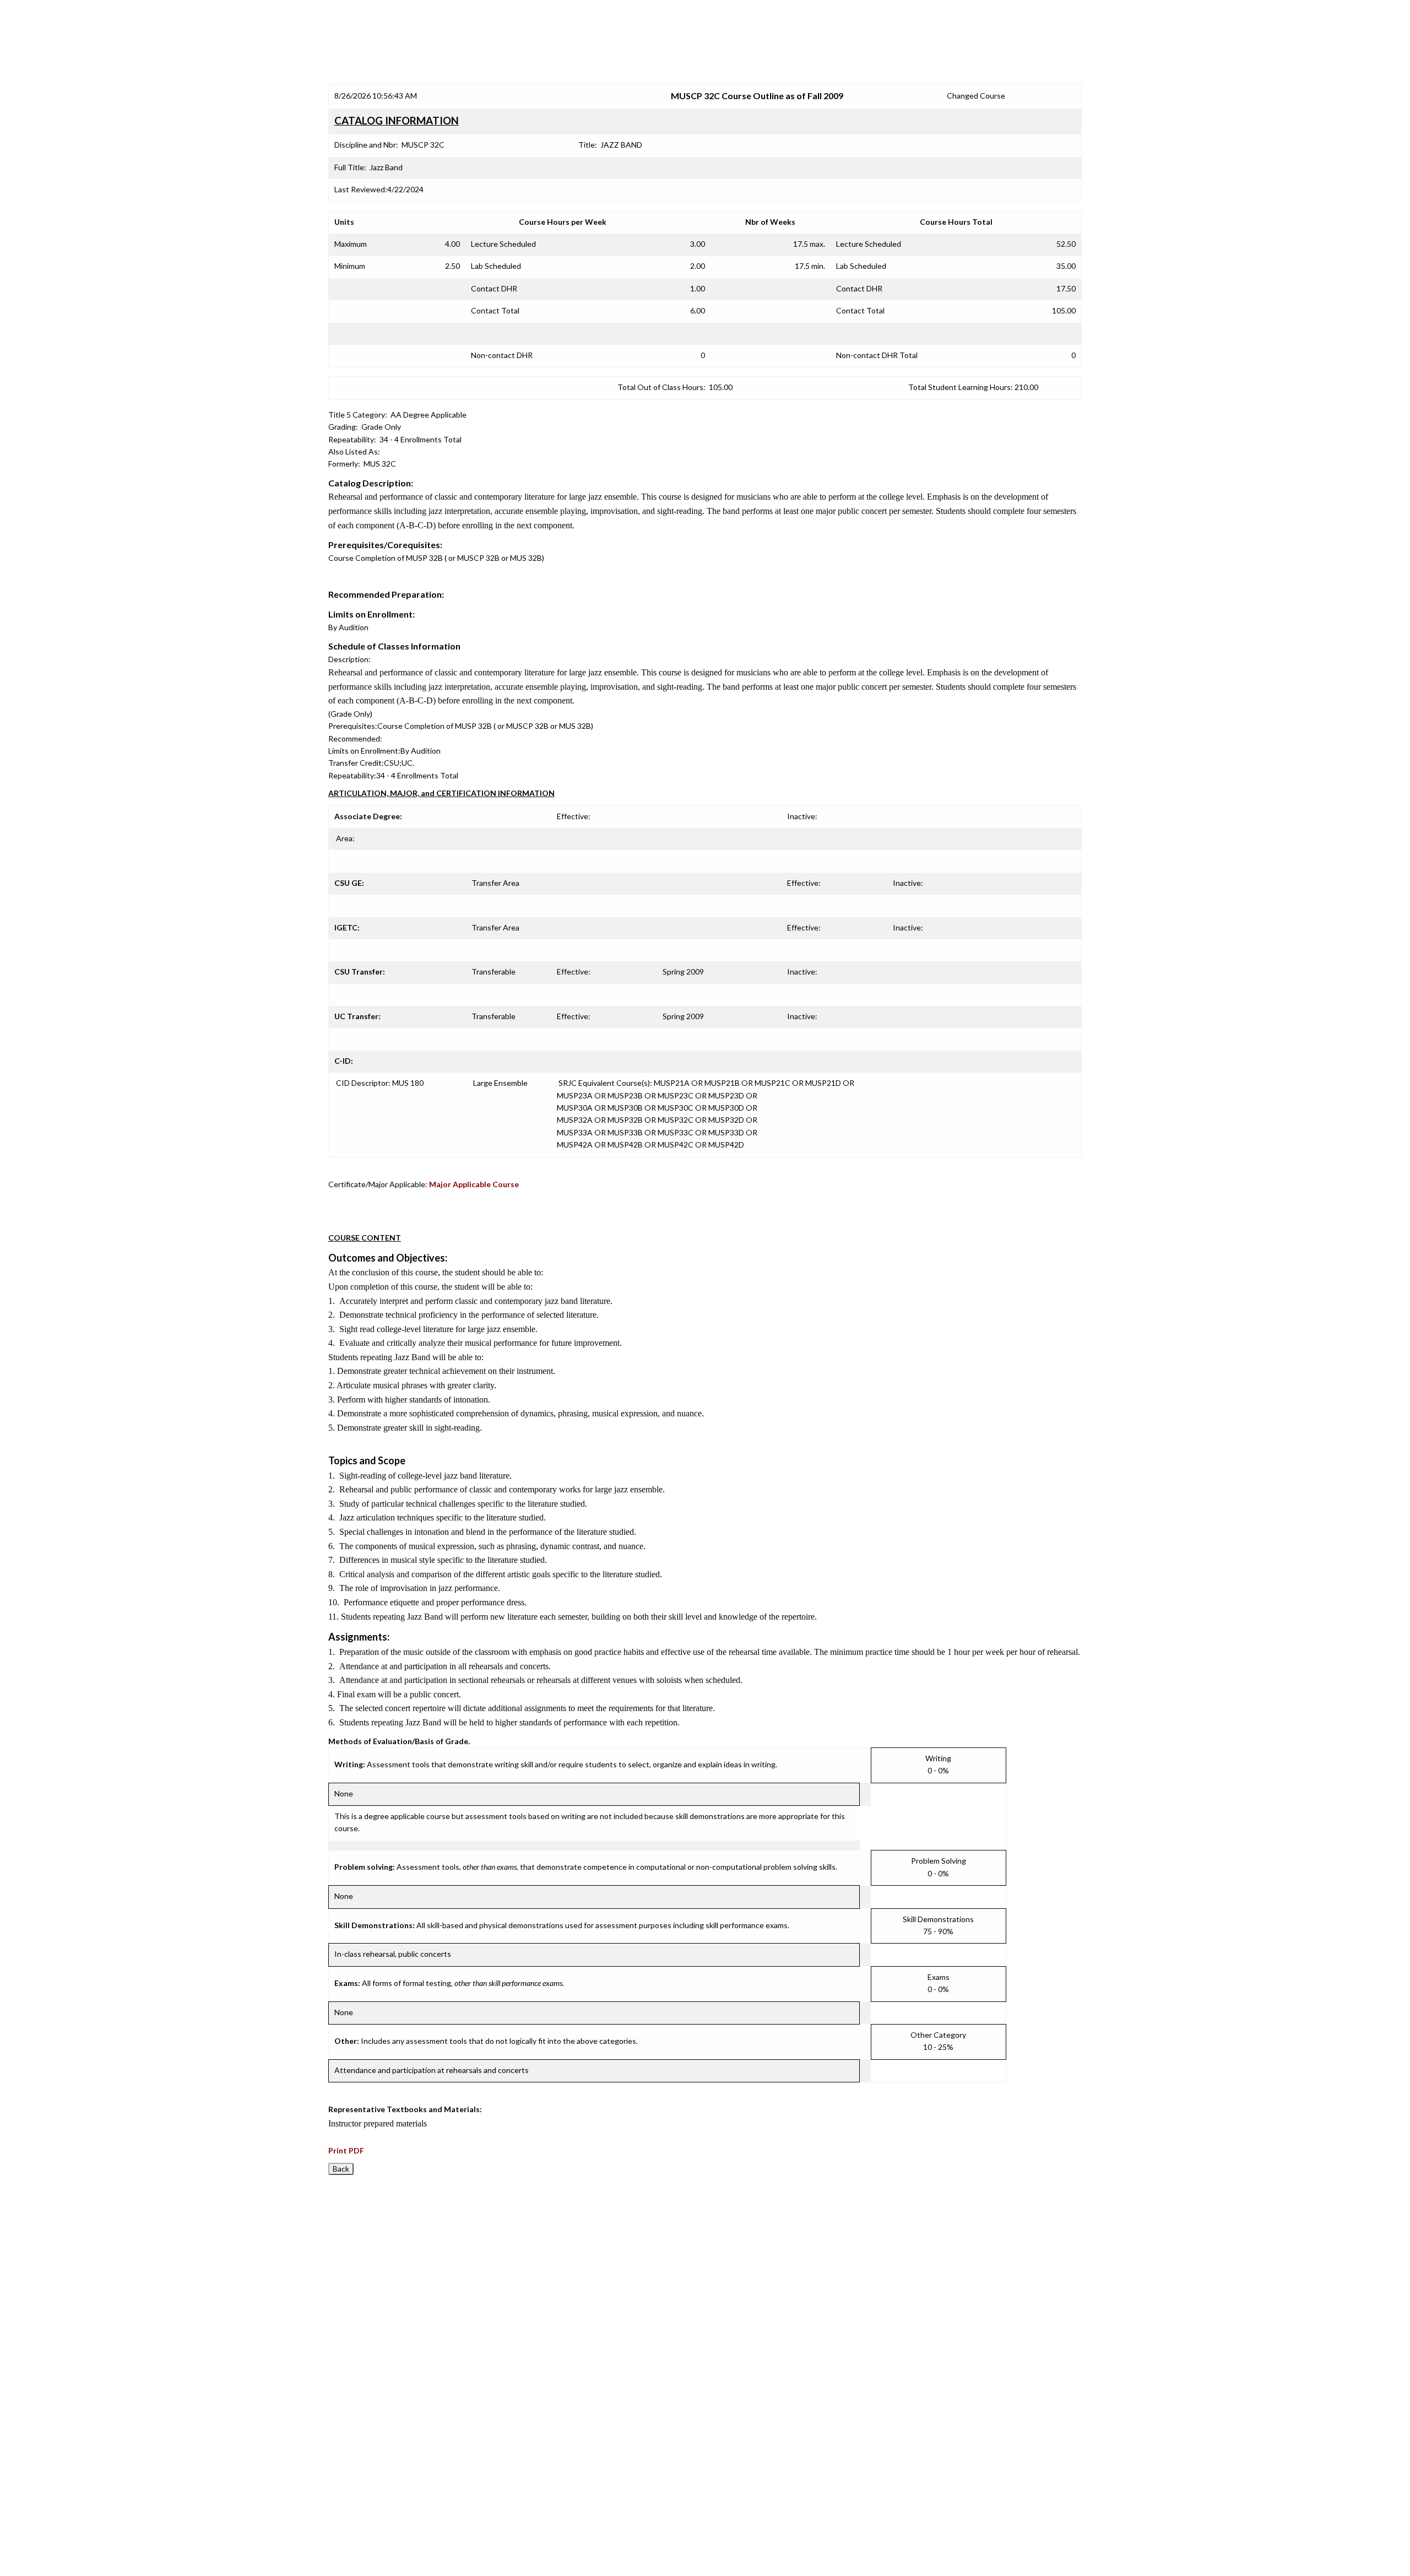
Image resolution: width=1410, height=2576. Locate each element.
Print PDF (346, 2150)
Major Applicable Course (474, 1184)
